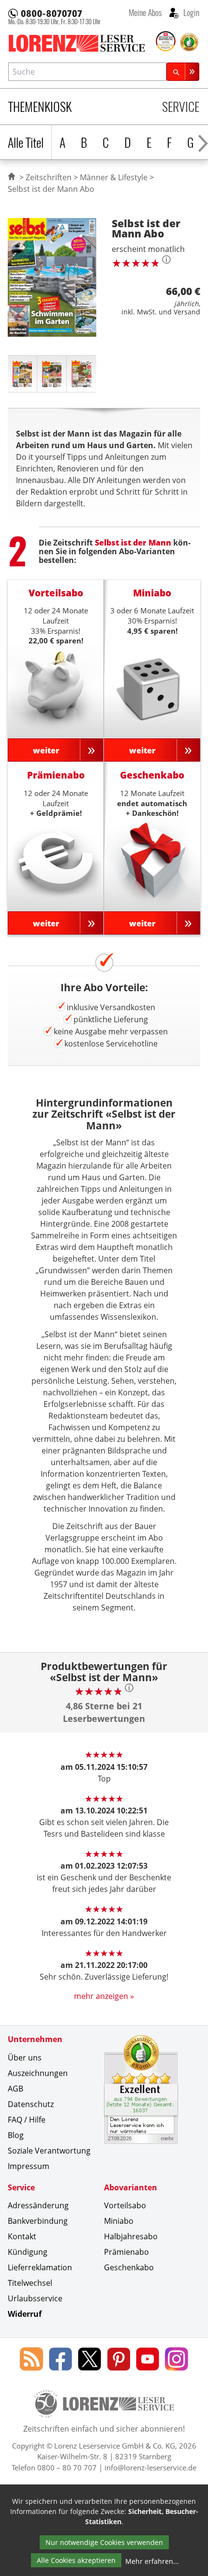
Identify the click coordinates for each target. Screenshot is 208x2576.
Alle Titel (26, 142)
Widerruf (25, 2314)
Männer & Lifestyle (114, 177)
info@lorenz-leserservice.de (150, 2467)
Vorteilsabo (125, 2205)
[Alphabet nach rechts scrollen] (203, 142)
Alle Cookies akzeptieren (76, 2560)
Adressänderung (38, 2205)
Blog (16, 2135)
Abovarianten (131, 2187)
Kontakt (22, 2236)
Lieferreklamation (40, 2267)
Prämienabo (126, 2252)
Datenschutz (31, 2104)
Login (190, 12)
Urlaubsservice (35, 2298)
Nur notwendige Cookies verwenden (104, 2542)
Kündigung (28, 2252)
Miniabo (119, 2221)
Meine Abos (145, 12)
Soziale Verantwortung (49, 2151)
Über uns (25, 2058)
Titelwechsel (30, 2283)
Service (181, 106)
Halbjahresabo (131, 2236)
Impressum (29, 2166)
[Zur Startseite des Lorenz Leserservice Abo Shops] (81, 43)
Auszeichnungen (38, 2073)
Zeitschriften (49, 177)
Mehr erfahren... (152, 2561)
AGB (15, 2089)
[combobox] (87, 71)
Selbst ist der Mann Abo (51, 189)
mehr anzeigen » (104, 1996)
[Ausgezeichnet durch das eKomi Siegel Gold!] (189, 42)
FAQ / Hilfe (27, 2120)
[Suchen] (183, 71)
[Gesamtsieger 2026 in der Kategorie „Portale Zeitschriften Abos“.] (166, 42)
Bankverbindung (38, 2221)
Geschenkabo (129, 2267)
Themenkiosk (40, 106)
